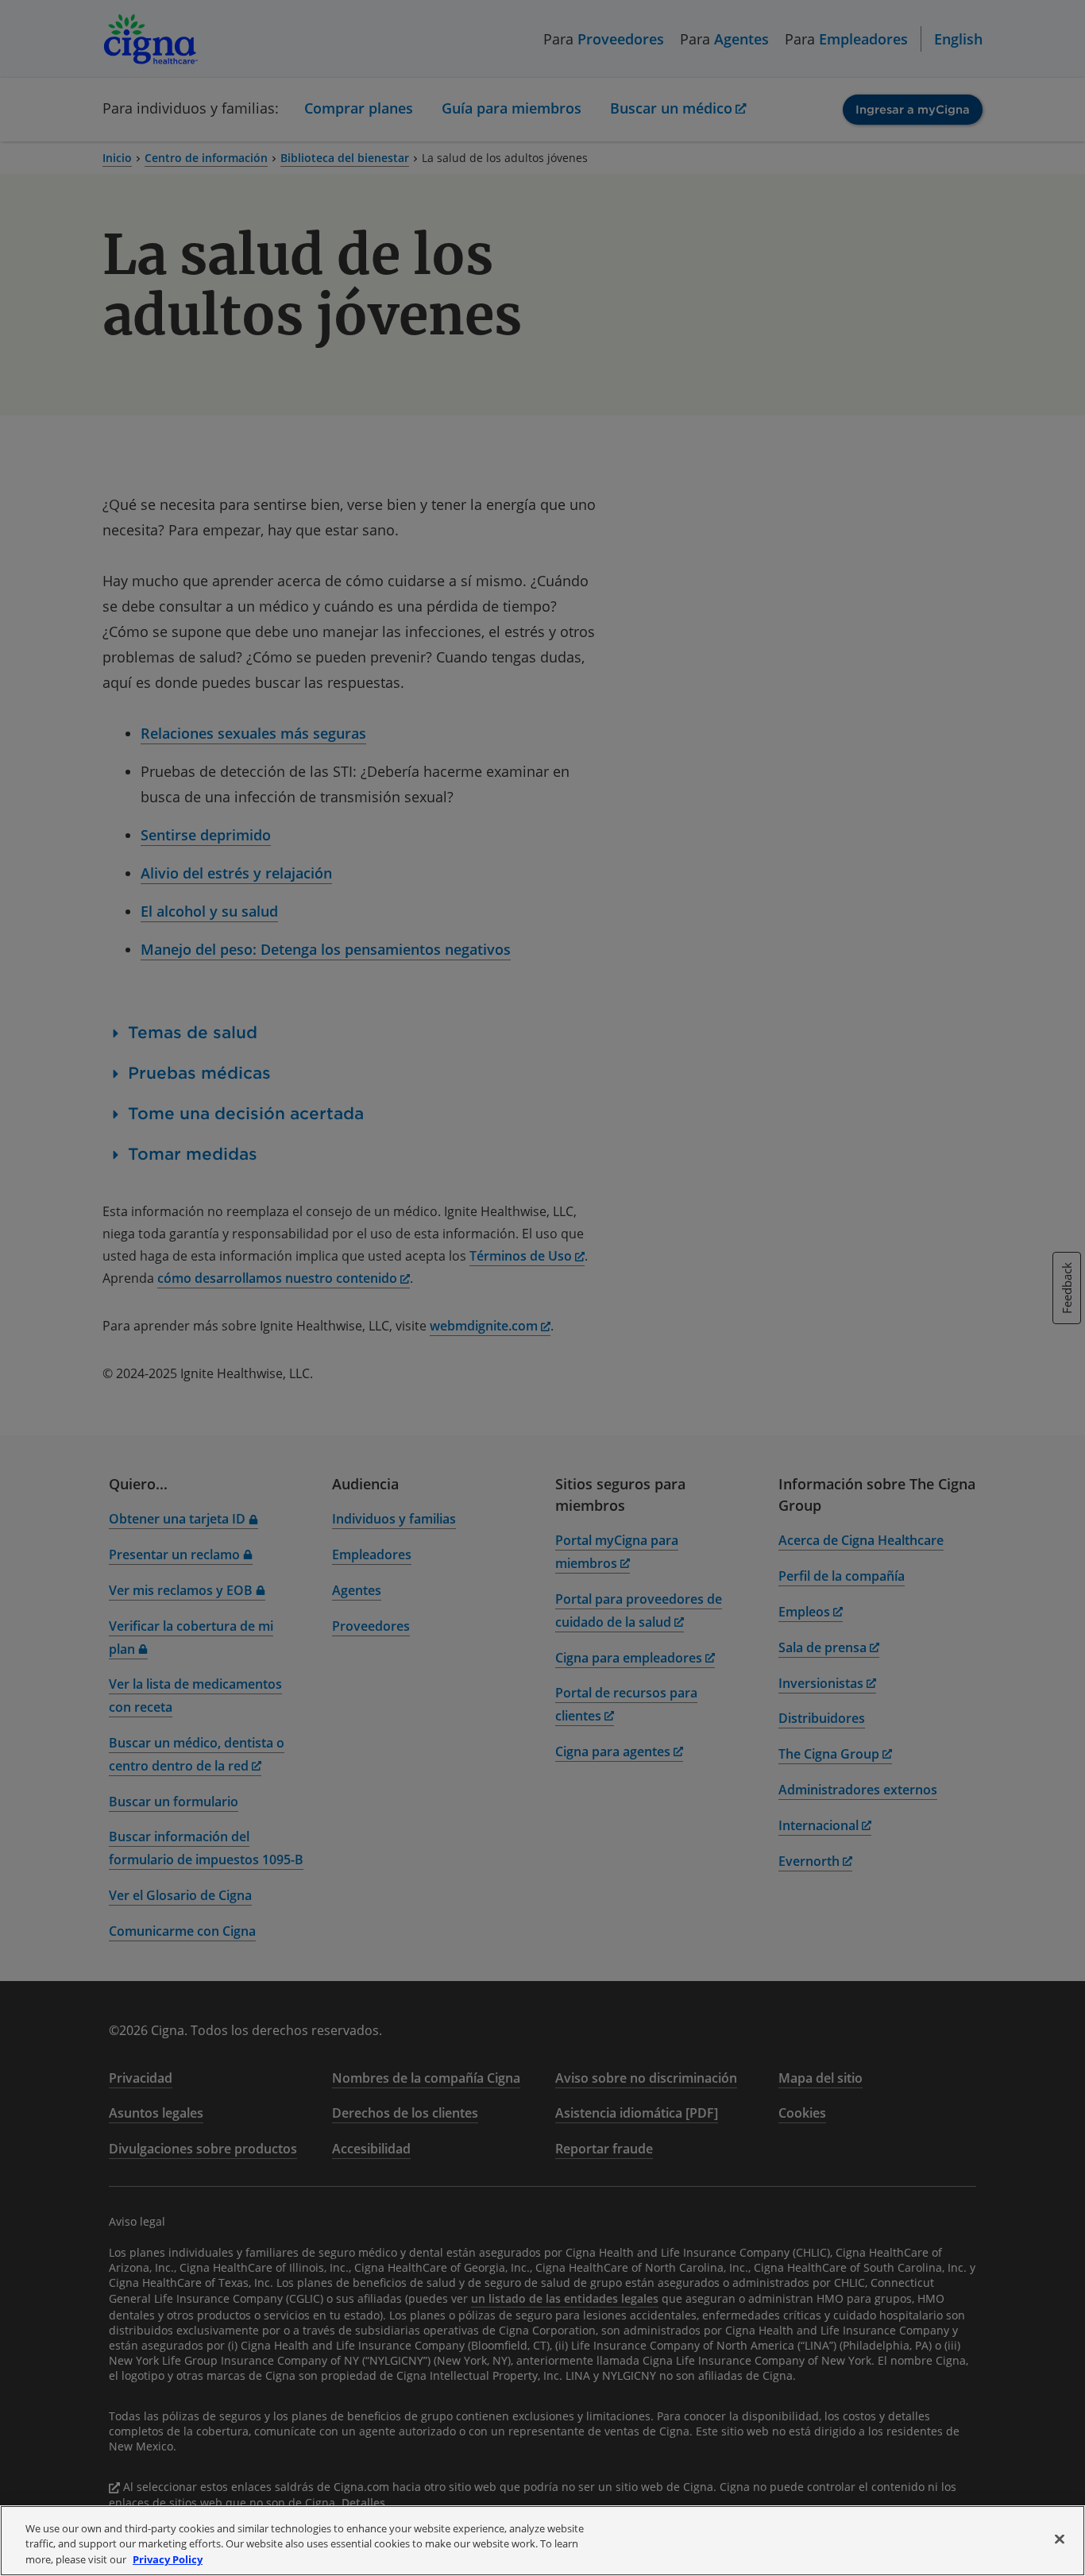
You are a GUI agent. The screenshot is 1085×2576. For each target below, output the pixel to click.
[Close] (1060, 2539)
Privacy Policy (168, 2559)
